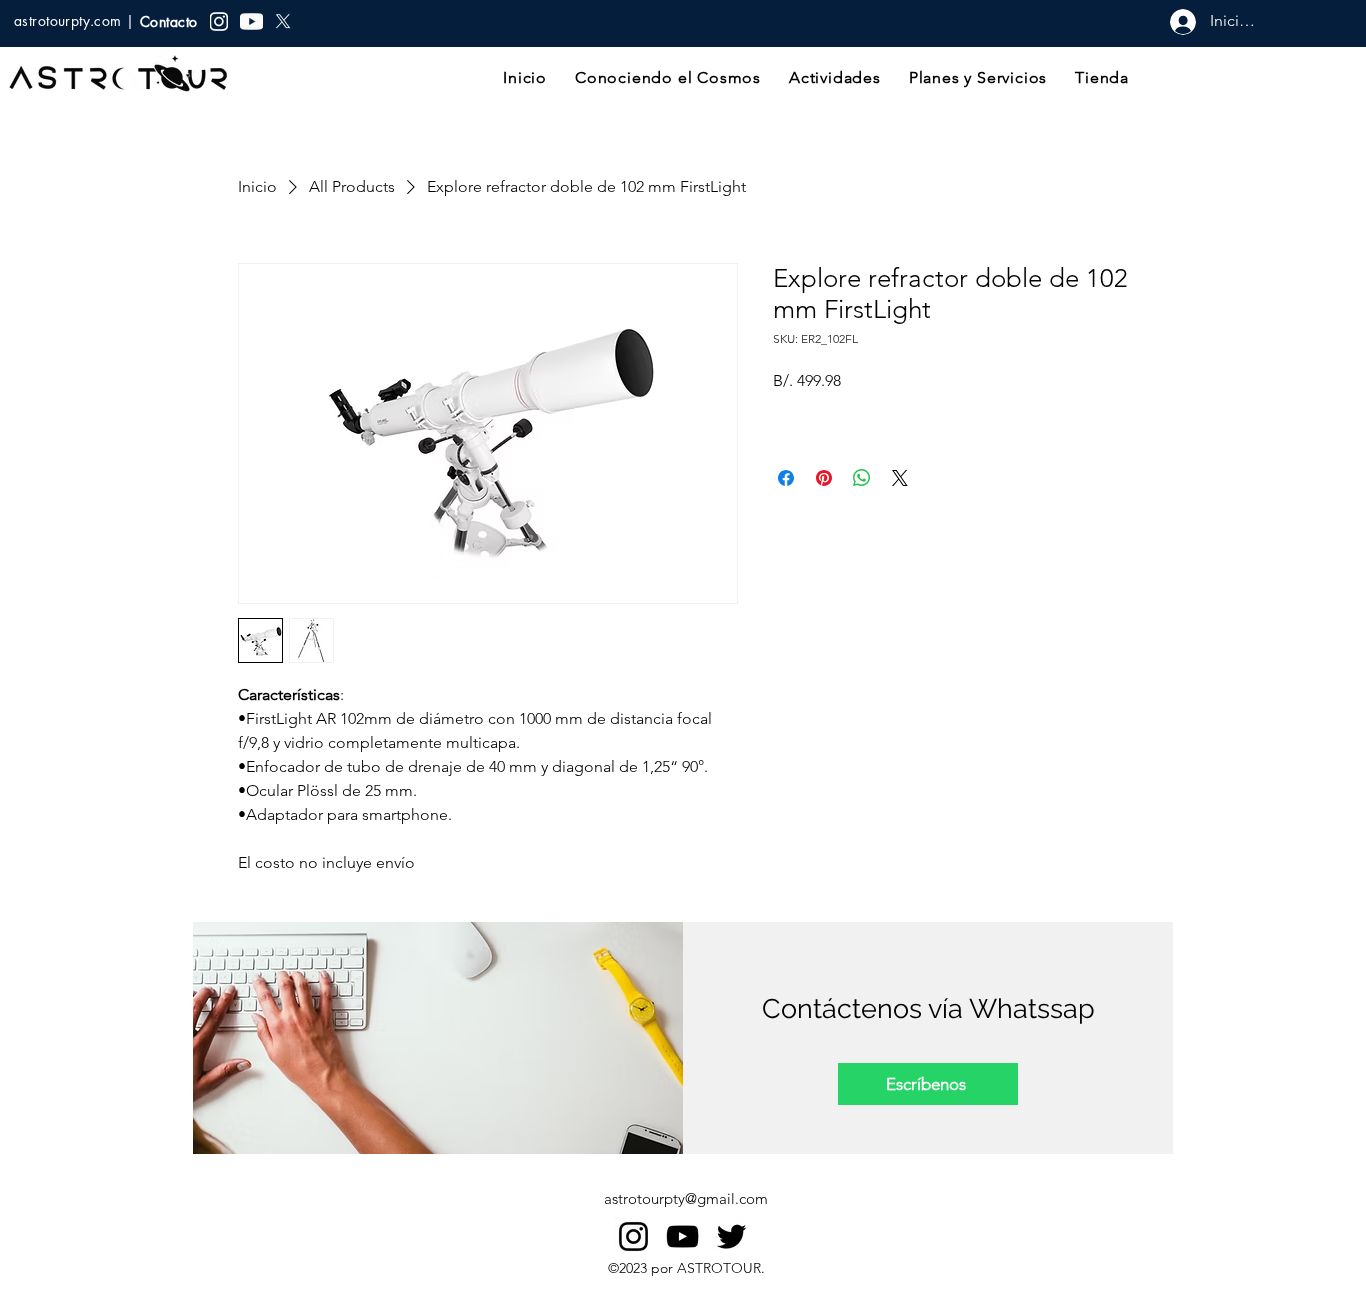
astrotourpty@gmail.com (686, 1198)
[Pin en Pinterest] (824, 478)
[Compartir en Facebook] (786, 478)
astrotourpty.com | (76, 20)
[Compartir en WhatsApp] (862, 478)
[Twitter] (731, 1236)
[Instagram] (633, 1236)
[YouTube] (682, 1236)
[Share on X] (900, 478)
